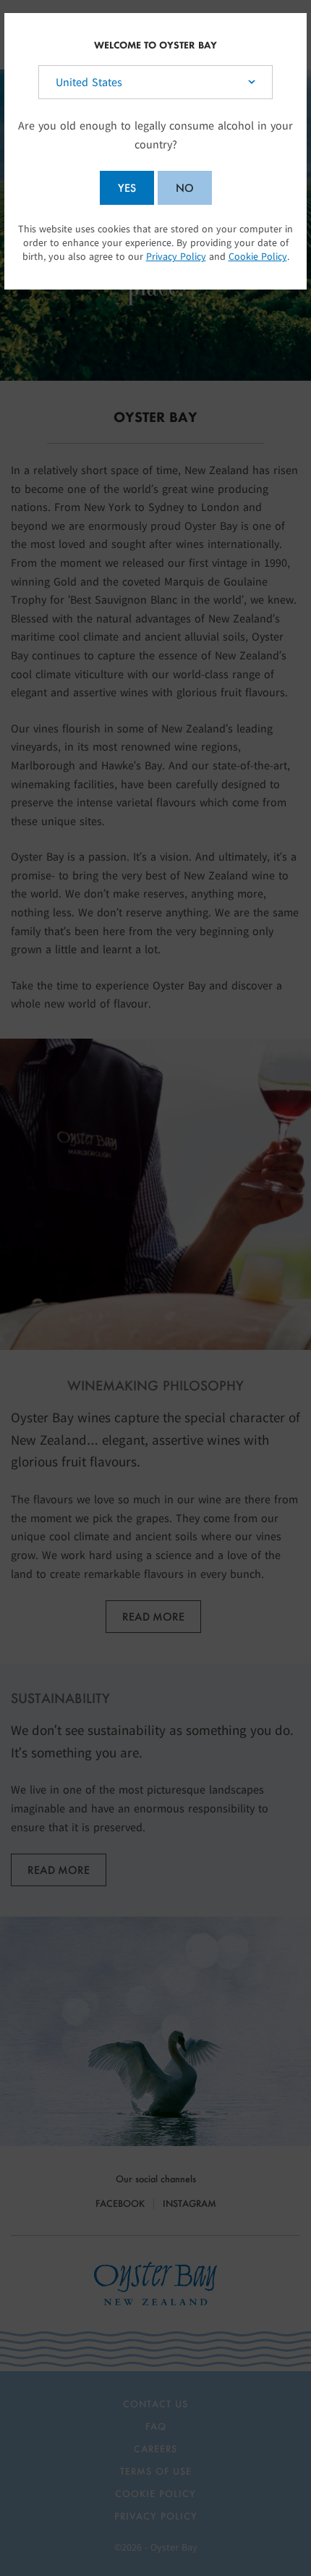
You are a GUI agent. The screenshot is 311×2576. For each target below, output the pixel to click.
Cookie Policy (258, 257)
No (185, 188)
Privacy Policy (176, 257)
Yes (127, 188)
